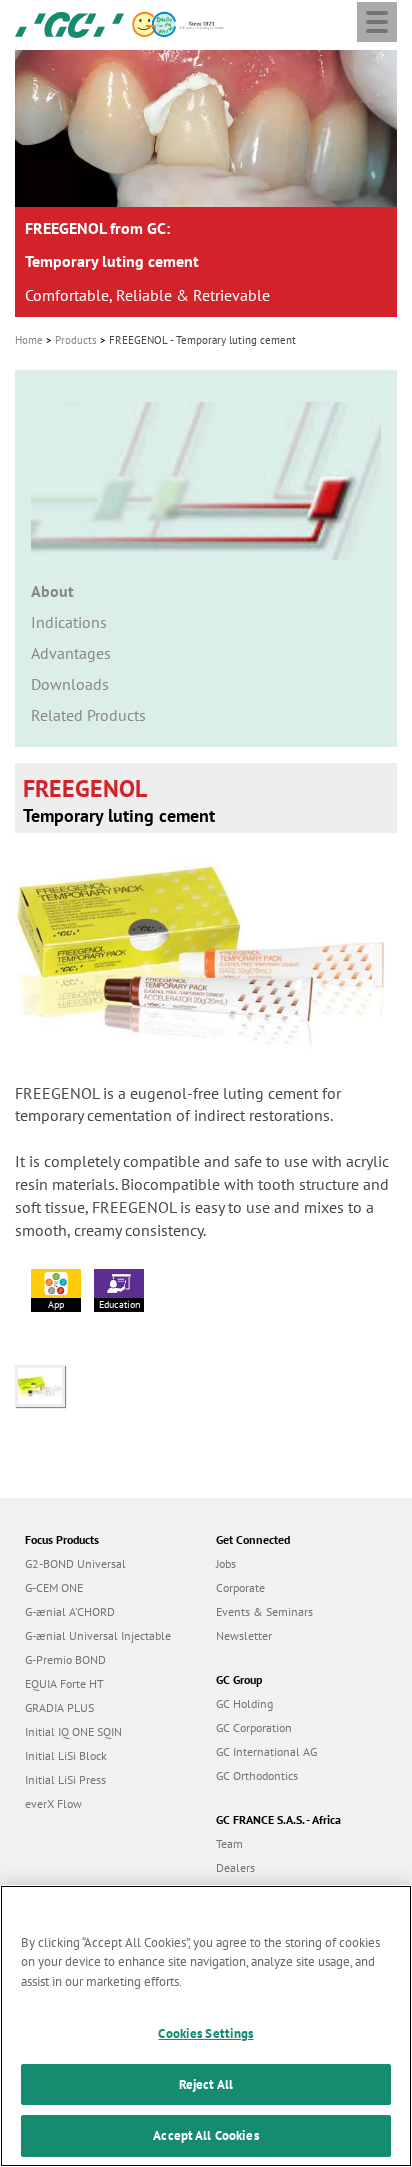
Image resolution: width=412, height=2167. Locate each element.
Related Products (88, 715)
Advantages (71, 653)
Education (119, 1304)
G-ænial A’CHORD (70, 1611)
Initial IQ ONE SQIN (73, 1731)
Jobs (226, 1563)
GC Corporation (254, 1727)
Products (76, 340)
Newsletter (244, 1635)
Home (29, 340)
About (52, 591)
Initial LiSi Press (65, 1779)
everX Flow (53, 1803)
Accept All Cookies (205, 2135)
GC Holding (244, 1703)
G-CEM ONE (54, 1587)
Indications (69, 622)
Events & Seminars (264, 1611)
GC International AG (266, 1751)
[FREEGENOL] (45, 1384)
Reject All (206, 2084)
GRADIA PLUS (59, 1707)
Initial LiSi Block (66, 1755)
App (56, 1304)
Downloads (70, 684)
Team (229, 1843)
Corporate (240, 1587)
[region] (206, 2026)
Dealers (235, 1867)
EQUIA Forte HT (64, 1683)
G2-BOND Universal (75, 1563)
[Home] (69, 23)
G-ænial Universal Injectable (98, 1635)
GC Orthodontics (257, 1775)
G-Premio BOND (65, 1659)
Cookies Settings (205, 2033)
